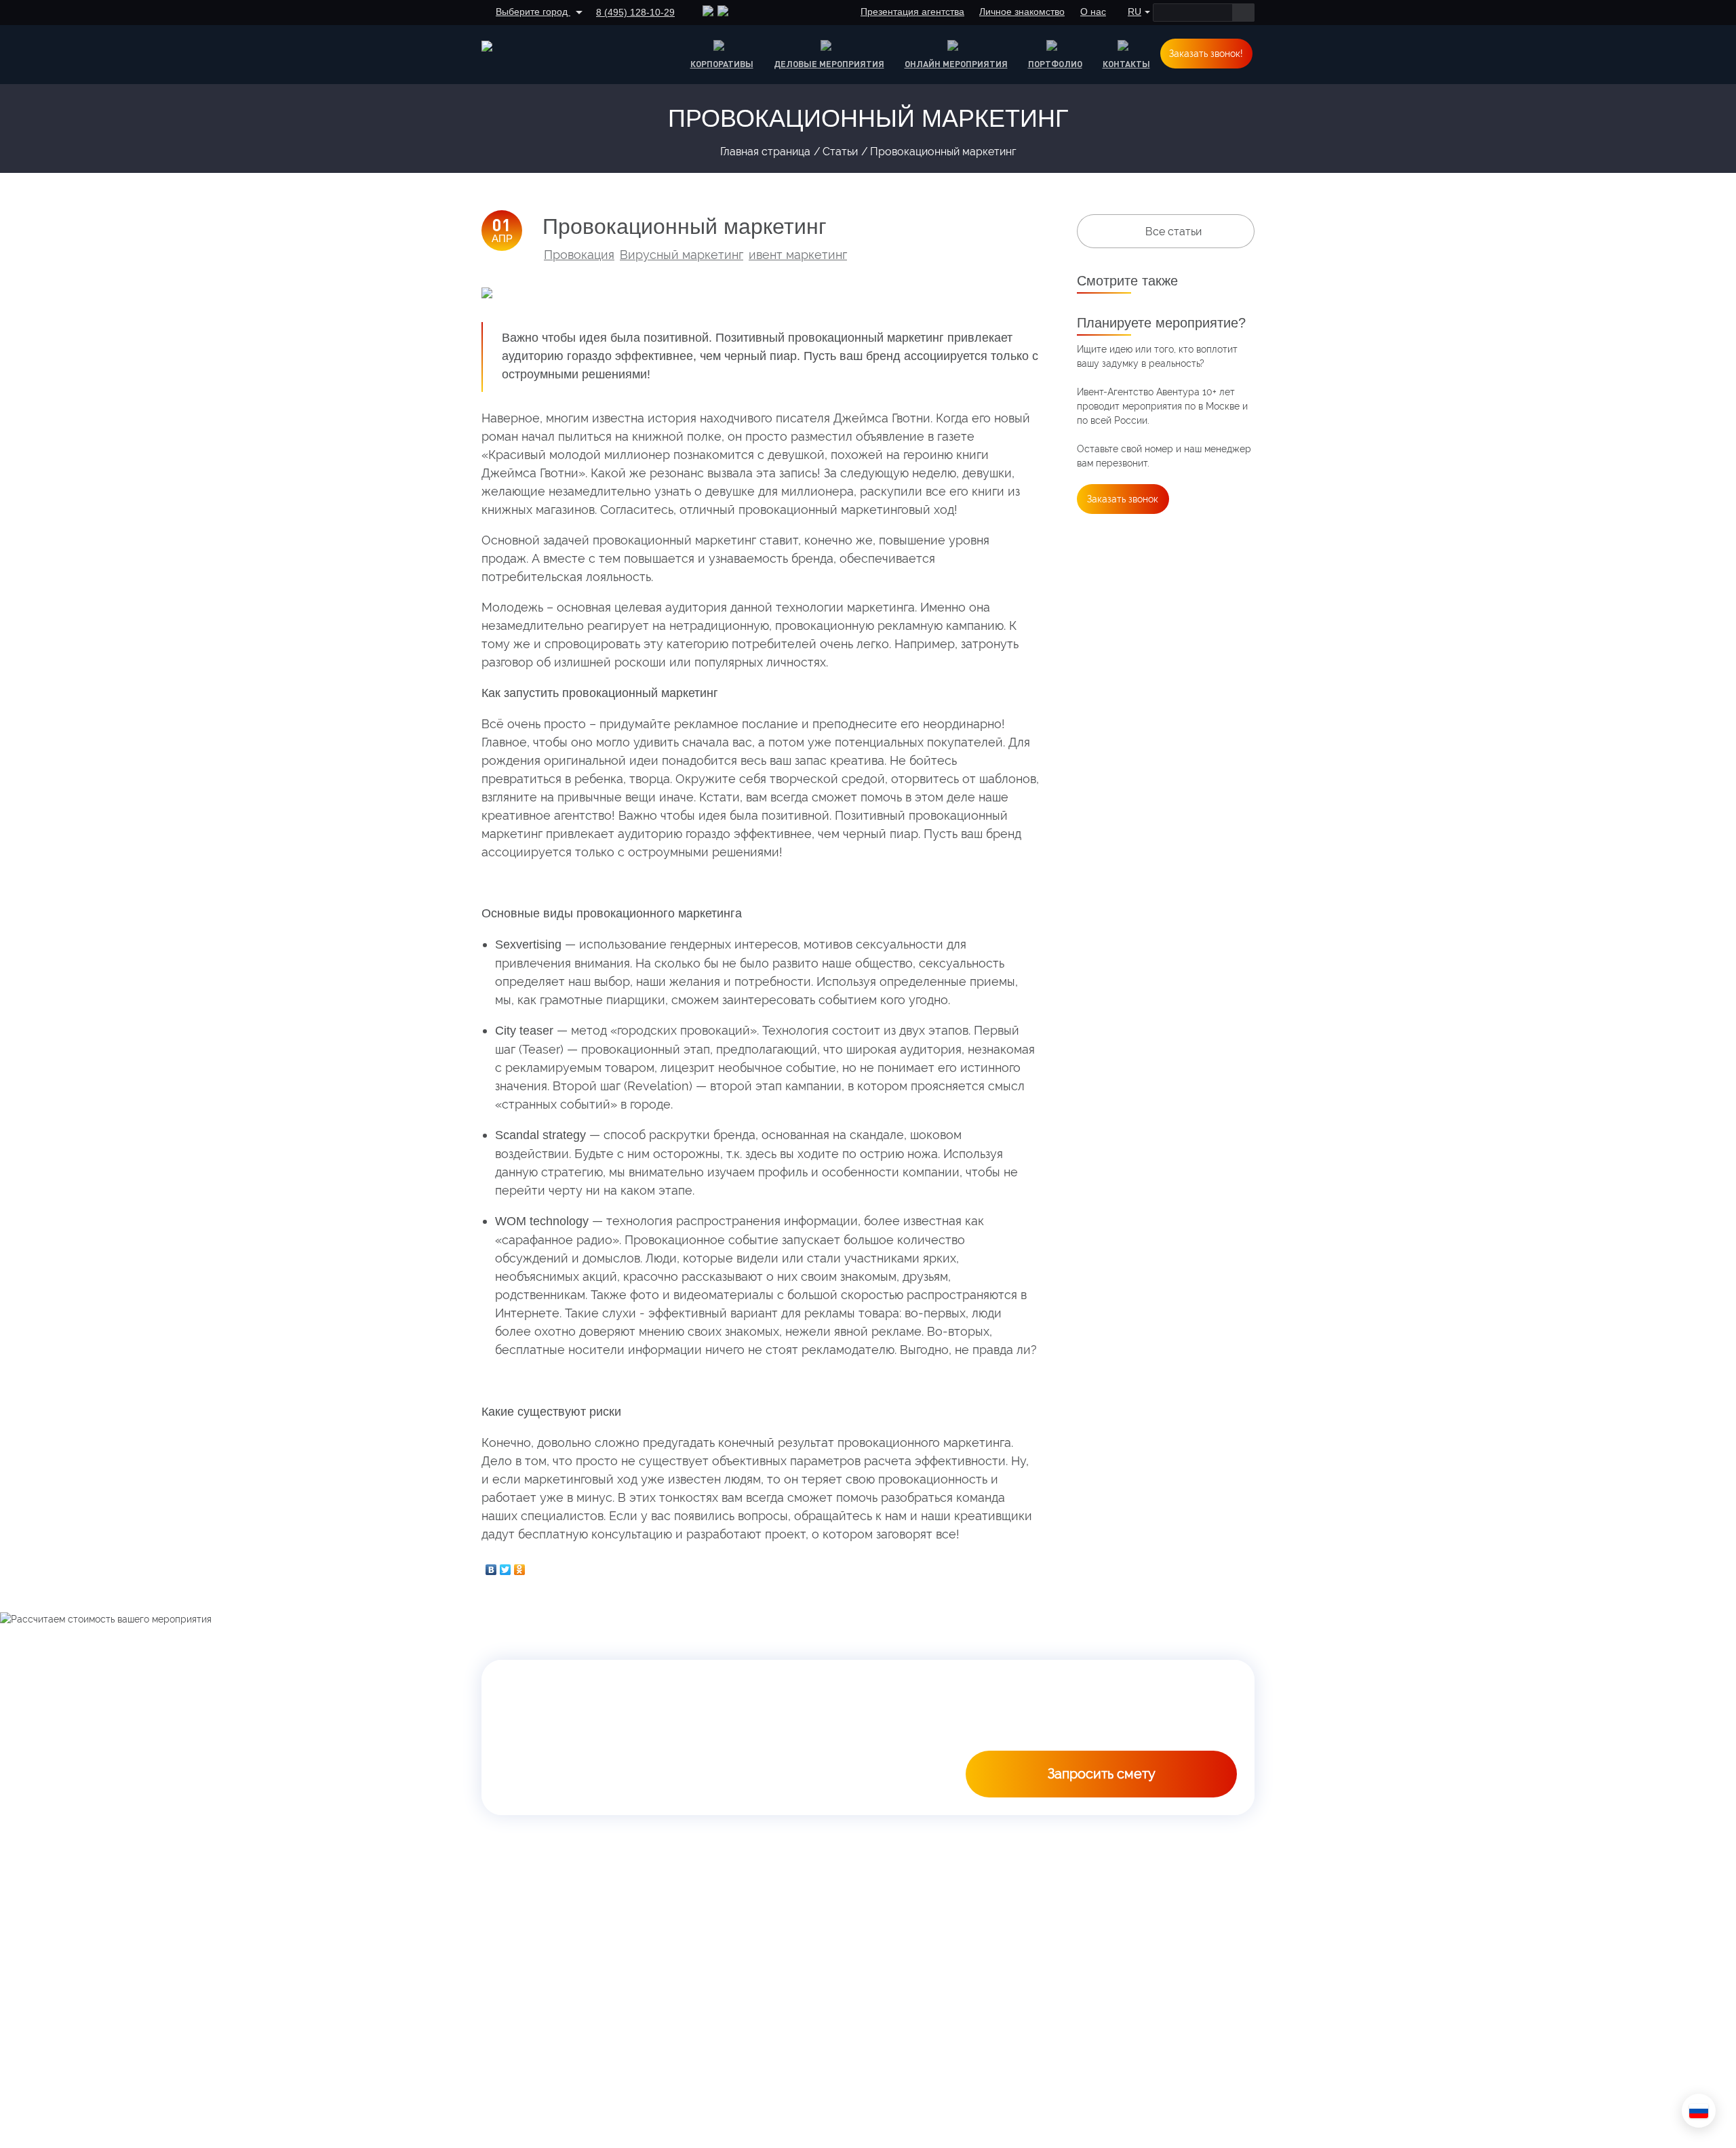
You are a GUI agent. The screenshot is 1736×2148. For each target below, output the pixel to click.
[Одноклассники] (520, 1566)
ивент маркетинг (798, 255)
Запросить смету (1102, 1774)
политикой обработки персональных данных (1133, 1734)
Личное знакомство (1022, 12)
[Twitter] (506, 1566)
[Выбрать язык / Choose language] (1699, 2111)
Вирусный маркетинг (682, 255)
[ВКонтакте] (491, 1566)
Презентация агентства (912, 12)
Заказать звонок (1123, 499)
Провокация (579, 255)
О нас (1093, 12)
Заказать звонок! (1206, 54)
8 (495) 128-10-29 (635, 12)
